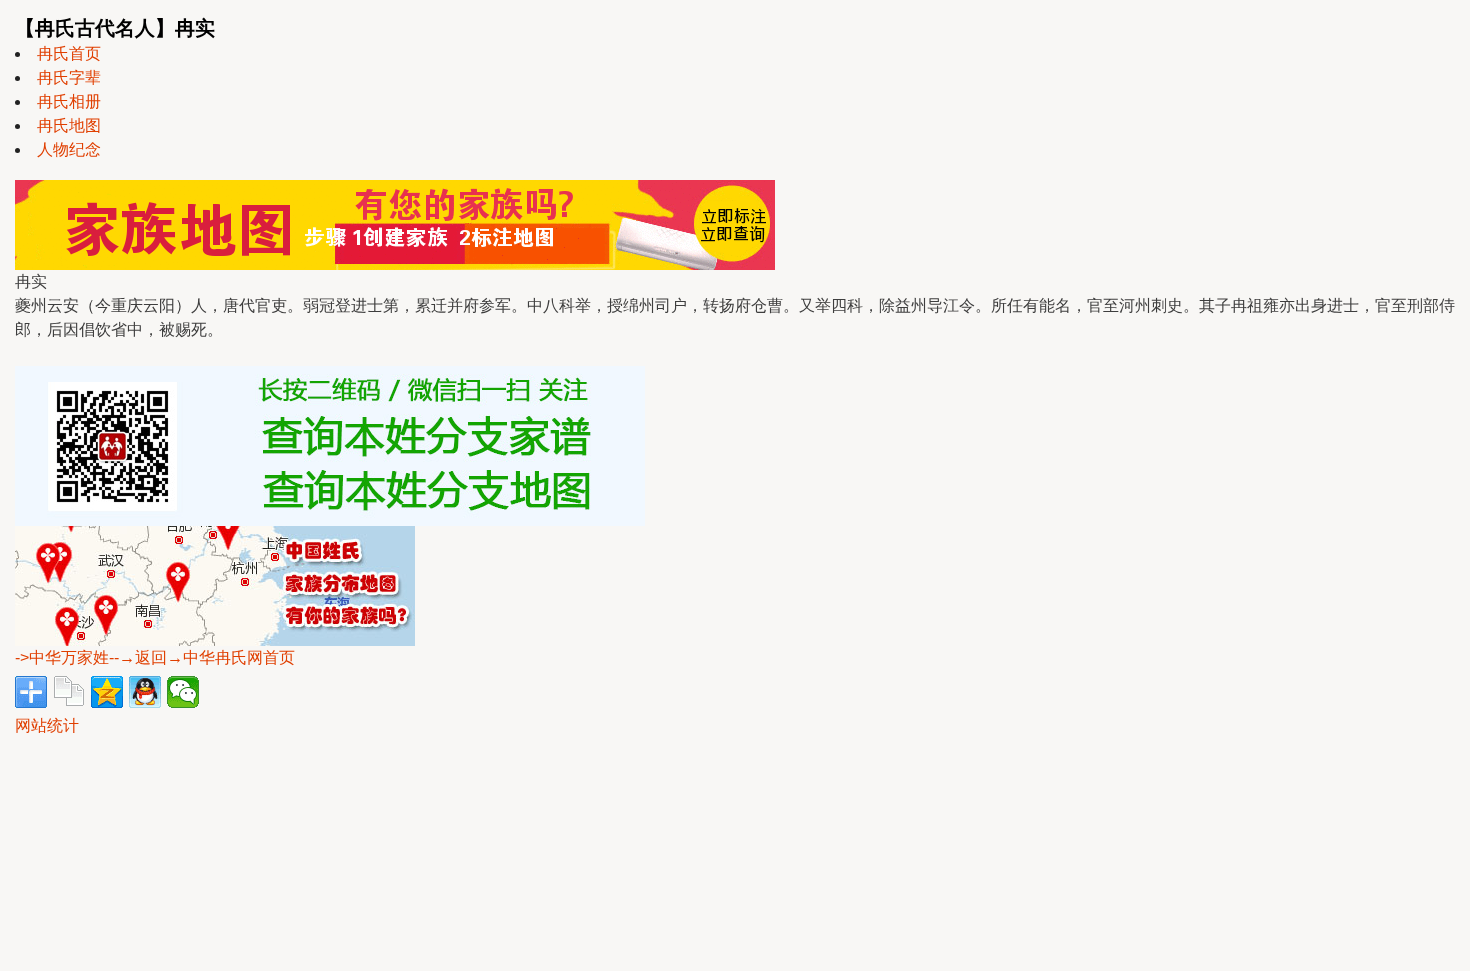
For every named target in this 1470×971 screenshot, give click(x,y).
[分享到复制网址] (69, 692)
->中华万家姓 (62, 657)
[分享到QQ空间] (107, 692)
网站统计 (47, 725)
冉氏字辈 (69, 77)
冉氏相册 (69, 101)
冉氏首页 (69, 53)
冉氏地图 (69, 125)
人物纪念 (69, 149)
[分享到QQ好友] (145, 692)
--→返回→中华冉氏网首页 (202, 657)
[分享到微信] (183, 692)
